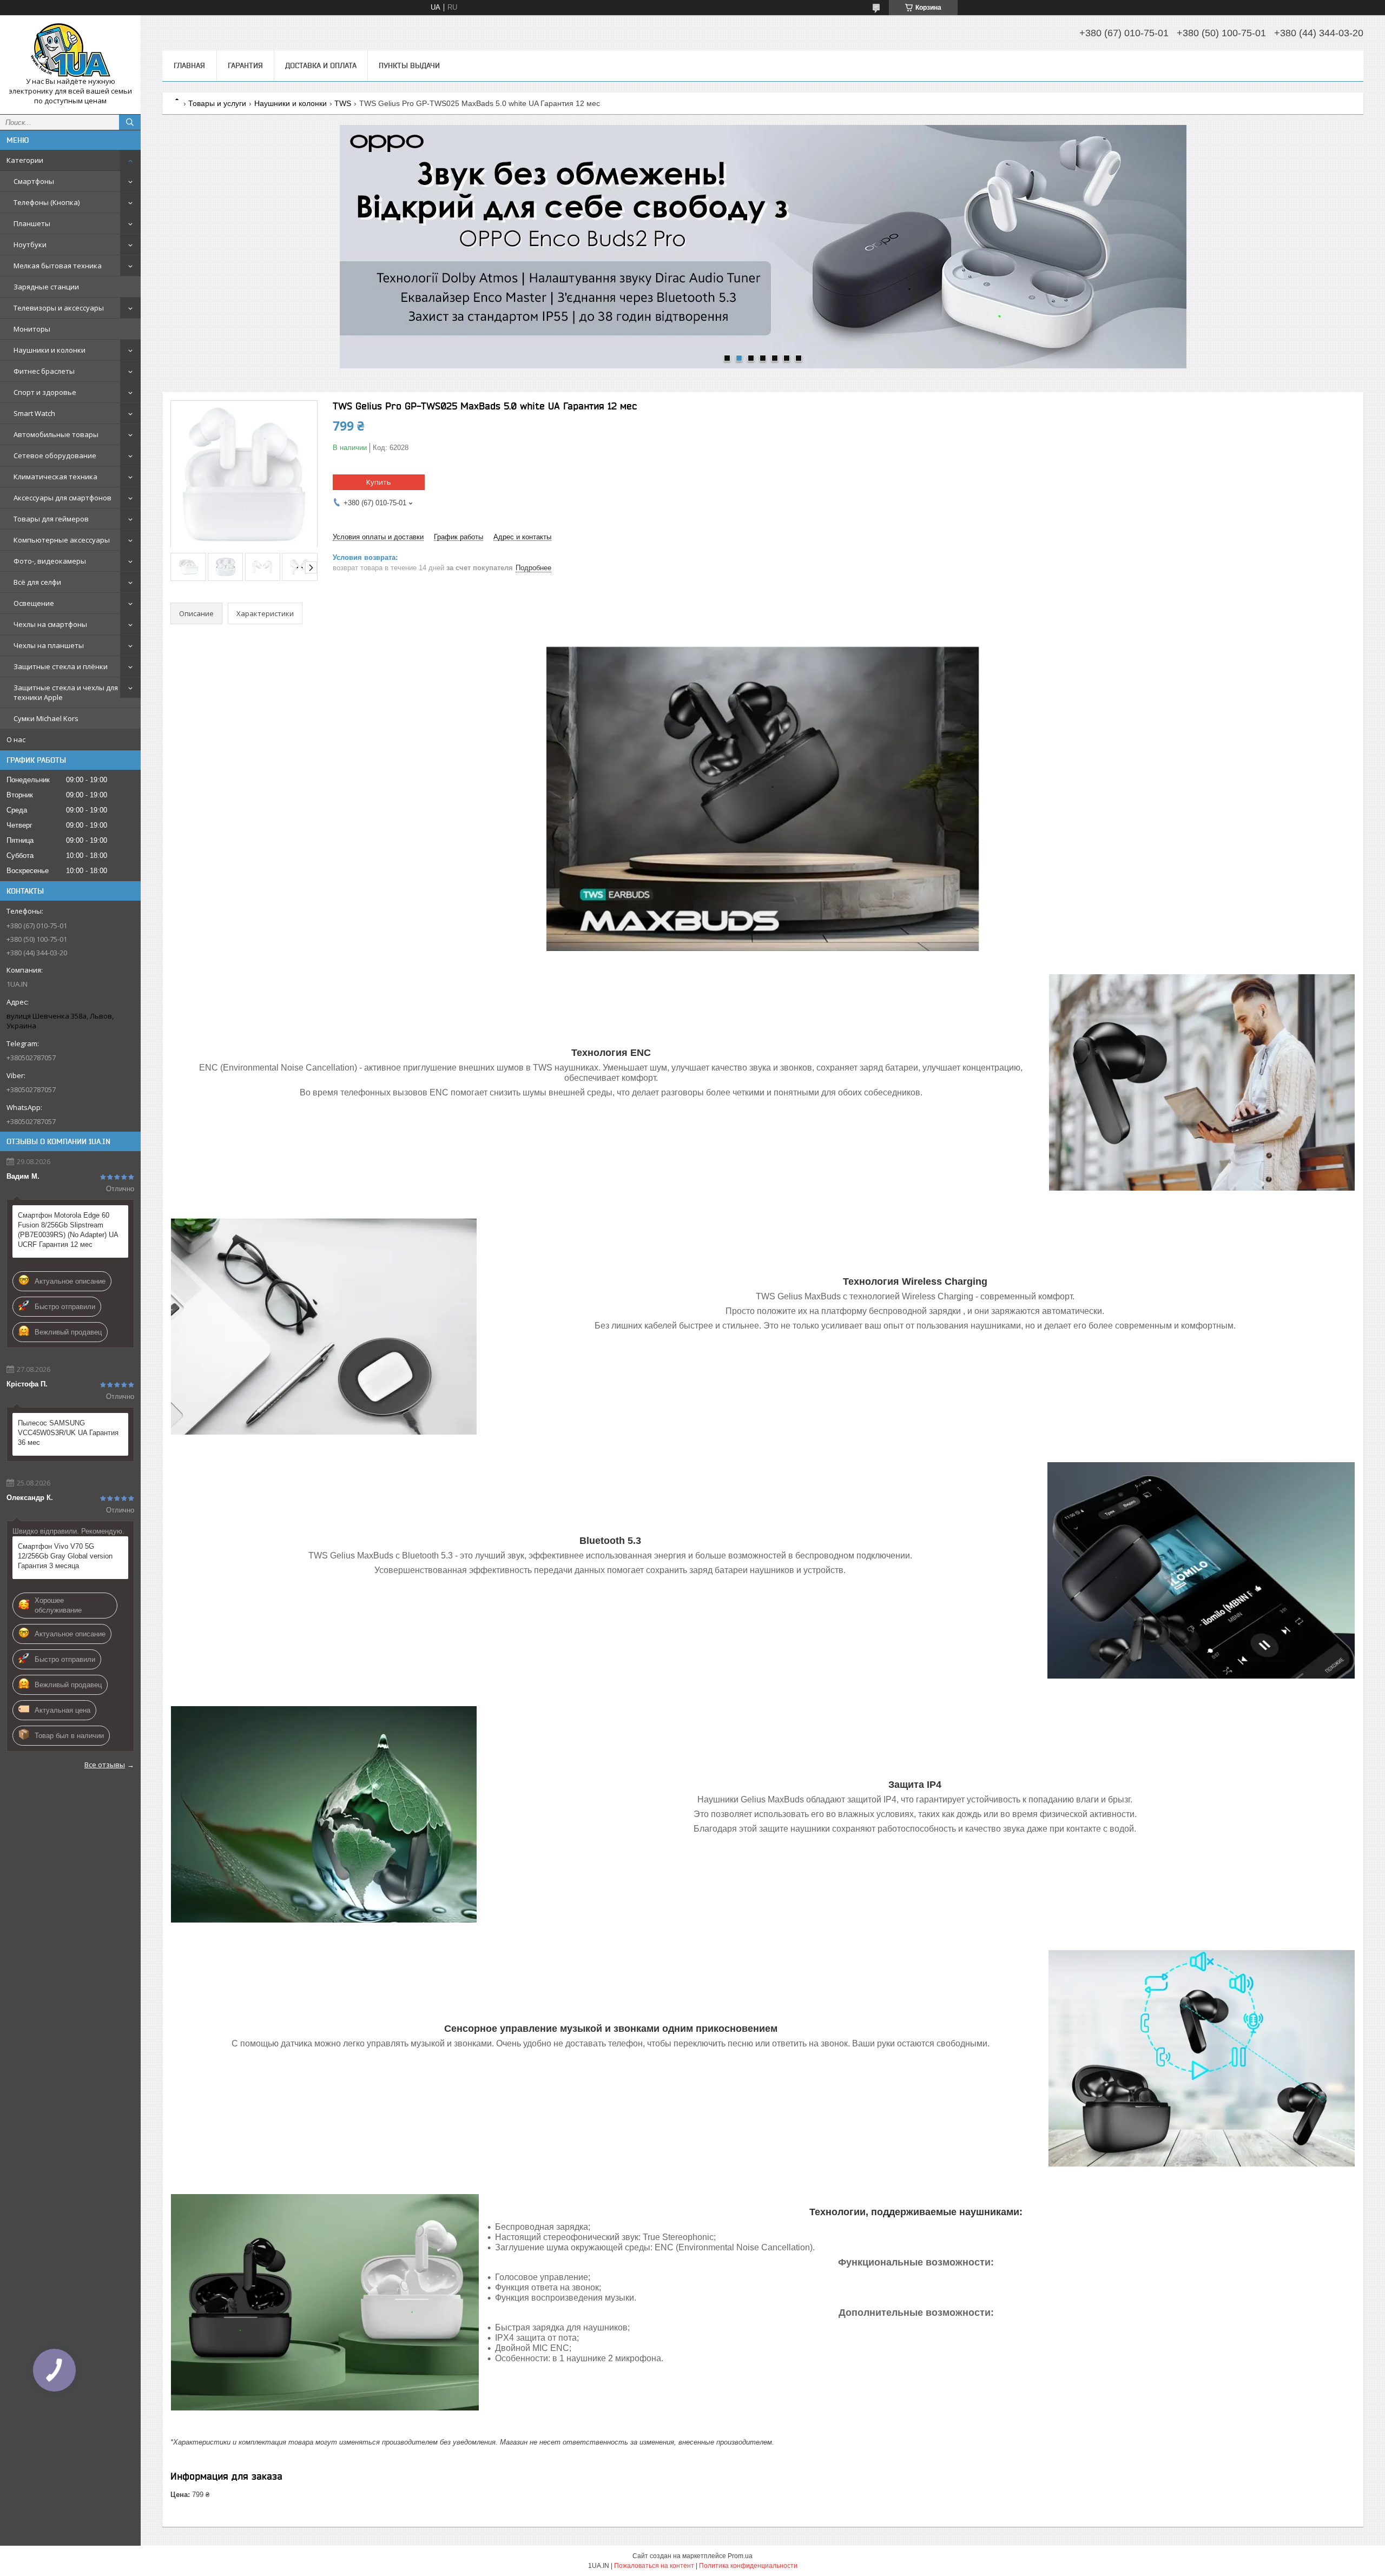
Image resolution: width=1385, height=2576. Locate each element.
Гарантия (245, 65)
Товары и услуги (217, 103)
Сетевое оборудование (55, 455)
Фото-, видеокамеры (50, 561)
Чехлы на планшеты (49, 645)
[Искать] (130, 122)
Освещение (34, 603)
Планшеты (32, 223)
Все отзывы (105, 1765)
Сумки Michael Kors (46, 718)
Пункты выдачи (409, 65)
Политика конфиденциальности (748, 2566)
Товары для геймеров (51, 519)
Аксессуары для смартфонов (62, 498)
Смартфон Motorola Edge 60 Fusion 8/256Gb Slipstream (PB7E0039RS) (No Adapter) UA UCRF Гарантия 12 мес (68, 1230)
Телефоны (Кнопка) (47, 202)
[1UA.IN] (70, 50)
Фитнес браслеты (44, 371)
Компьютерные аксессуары (62, 540)
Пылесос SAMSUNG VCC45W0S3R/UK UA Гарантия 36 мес (68, 1433)
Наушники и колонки (50, 350)
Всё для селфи (37, 582)
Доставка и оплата (321, 65)
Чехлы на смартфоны (50, 624)
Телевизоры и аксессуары (59, 308)
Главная (189, 65)
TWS (343, 103)
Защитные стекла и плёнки (61, 666)
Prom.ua (740, 2556)
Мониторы (32, 329)
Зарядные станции (46, 287)
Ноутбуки (30, 245)
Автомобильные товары (56, 434)
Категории (25, 160)
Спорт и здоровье (45, 392)
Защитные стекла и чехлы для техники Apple (66, 692)
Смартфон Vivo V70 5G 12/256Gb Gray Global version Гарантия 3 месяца (65, 1556)
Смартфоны (34, 181)
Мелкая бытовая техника (58, 266)
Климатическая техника (55, 477)
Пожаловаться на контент (654, 2566)
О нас (16, 739)
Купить (379, 482)
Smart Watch (34, 413)
